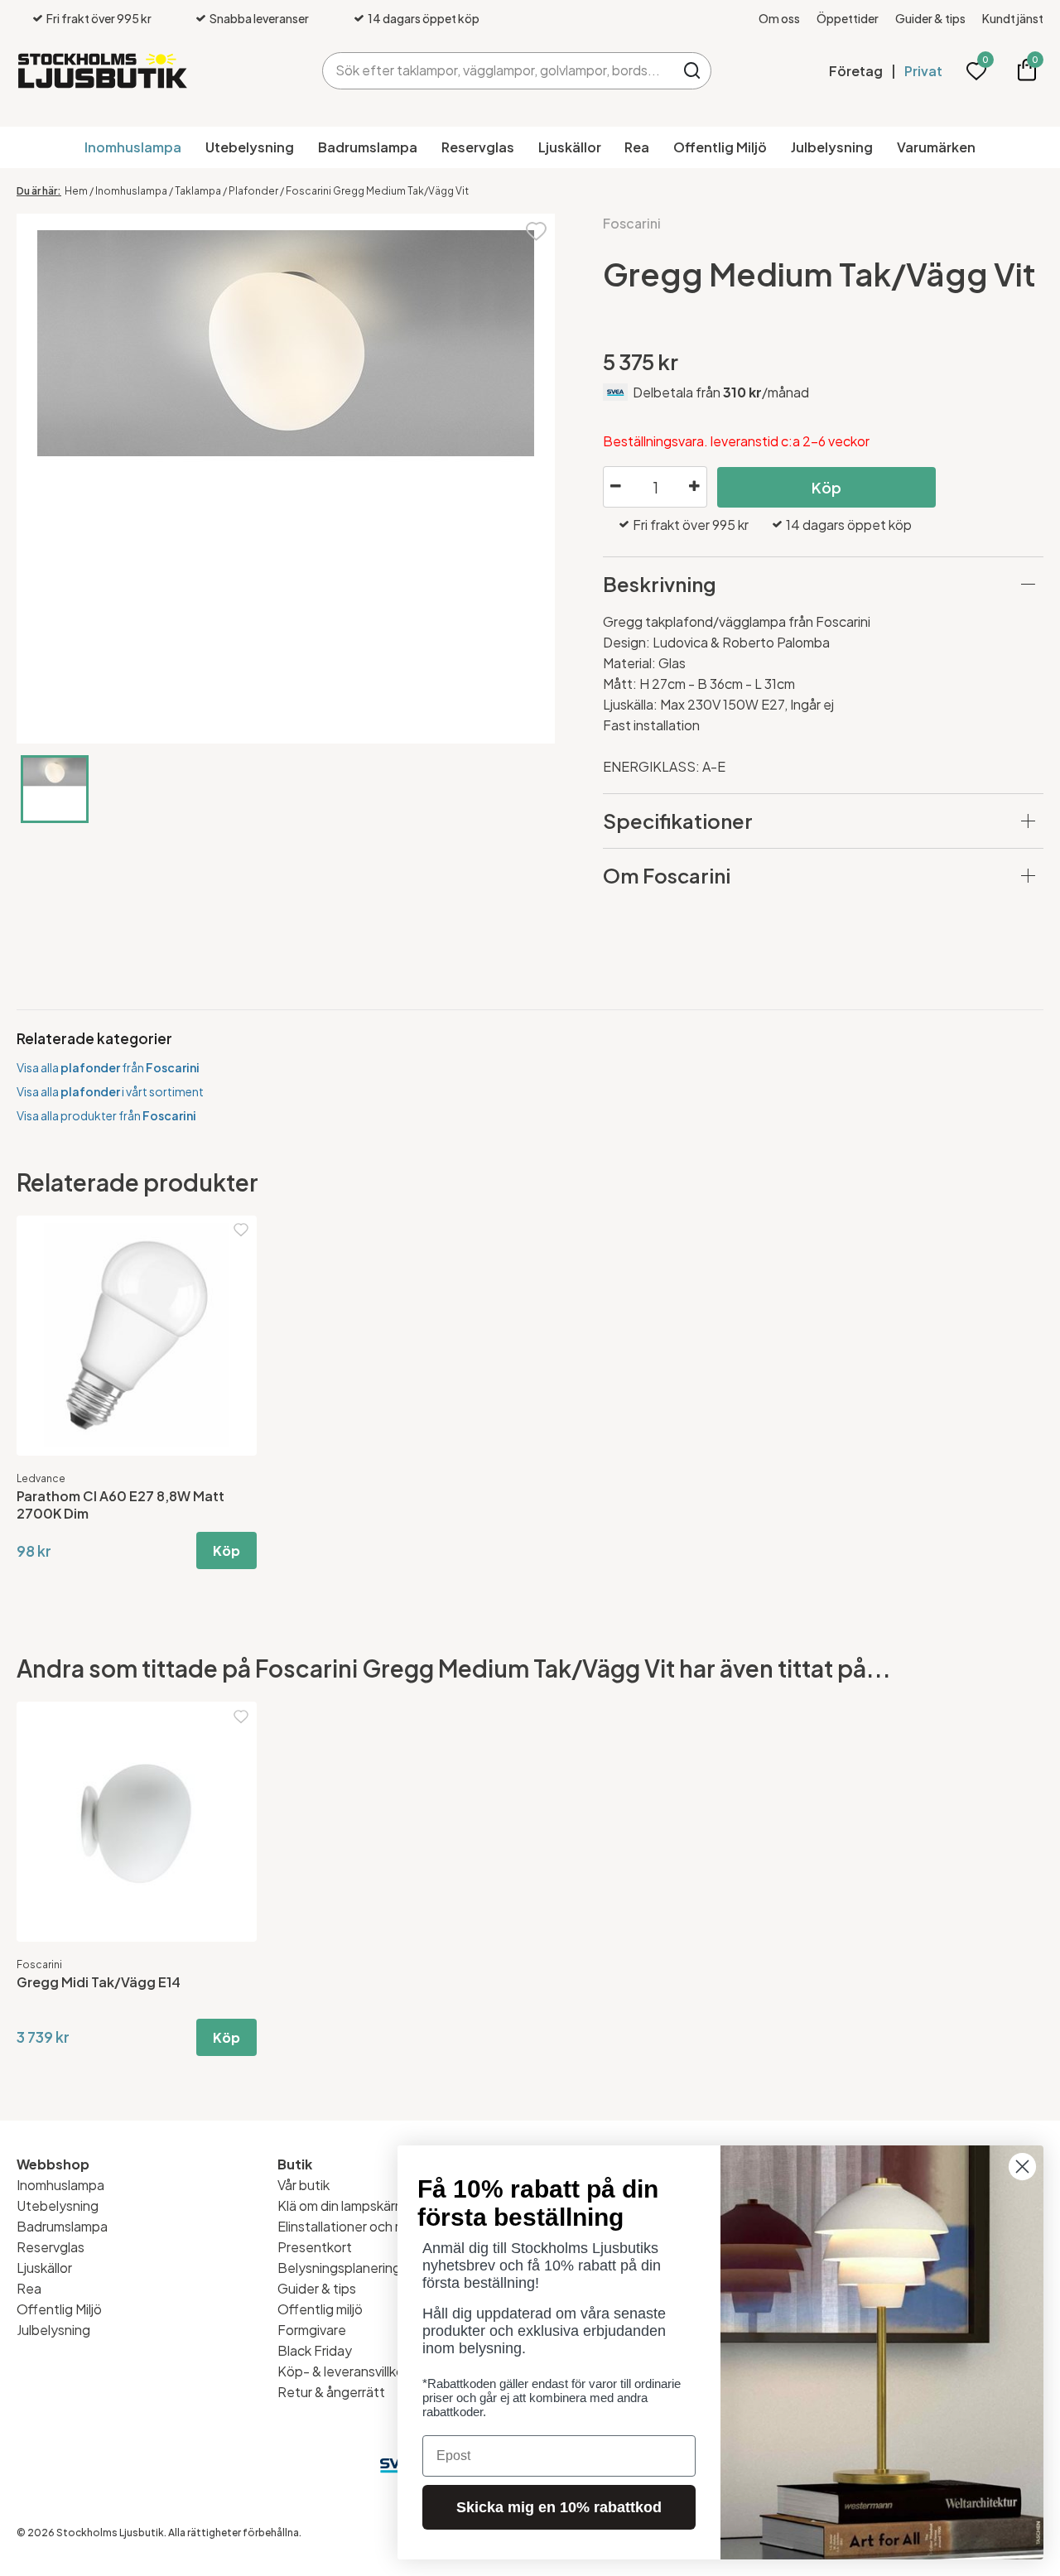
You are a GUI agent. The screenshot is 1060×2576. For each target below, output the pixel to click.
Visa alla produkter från (106, 1115)
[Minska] (616, 487)
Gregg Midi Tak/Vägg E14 (99, 1982)
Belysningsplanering (339, 2268)
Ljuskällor (570, 147)
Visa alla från (108, 1067)
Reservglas (478, 147)
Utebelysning (250, 147)
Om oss (779, 18)
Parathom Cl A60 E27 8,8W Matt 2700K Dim (120, 1505)
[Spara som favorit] (536, 230)
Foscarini (632, 223)
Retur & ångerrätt (331, 2392)
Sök (693, 71)
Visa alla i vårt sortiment (110, 1091)
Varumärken (936, 147)
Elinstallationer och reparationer (374, 2226)
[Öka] (694, 487)
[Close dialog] (1022, 2167)
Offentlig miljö (320, 2309)
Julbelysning (832, 147)
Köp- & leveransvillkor (343, 2371)
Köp (826, 487)
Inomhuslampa (133, 147)
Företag (856, 71)
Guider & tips (930, 18)
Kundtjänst (1013, 18)
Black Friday (315, 2350)
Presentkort (315, 2247)
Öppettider (848, 18)
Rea (637, 147)
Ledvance (41, 1478)
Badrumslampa (368, 147)
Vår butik (304, 2185)
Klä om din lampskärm (342, 2205)
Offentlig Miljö (720, 147)
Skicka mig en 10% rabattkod (559, 2507)
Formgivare (312, 2330)
